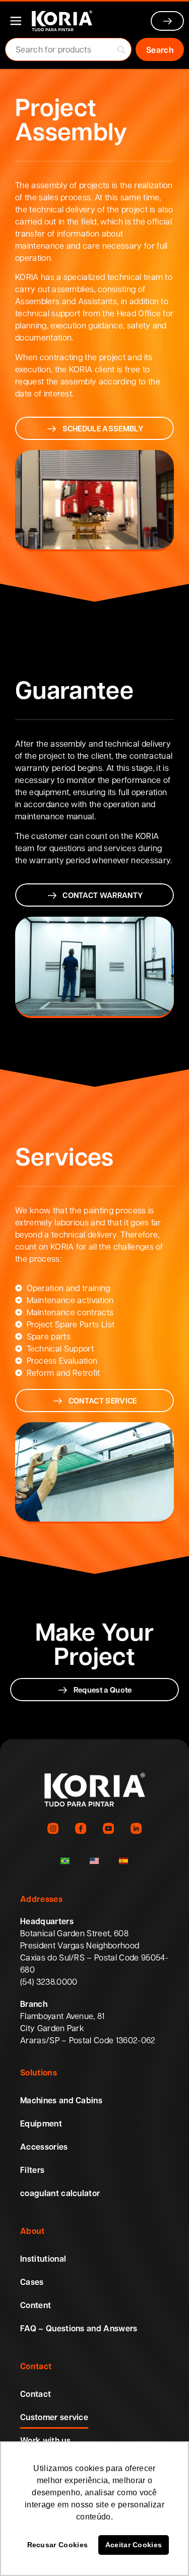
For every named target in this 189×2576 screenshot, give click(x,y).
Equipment (41, 2123)
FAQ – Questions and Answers (79, 2328)
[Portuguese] (65, 1861)
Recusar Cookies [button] (58, 2545)
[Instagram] (53, 1828)
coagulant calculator (60, 2193)
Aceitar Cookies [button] (134, 2545)
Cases (32, 2282)
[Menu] (16, 21)
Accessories (44, 2147)
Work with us (45, 2440)
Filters (32, 2170)
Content (36, 2305)
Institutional (43, 2259)
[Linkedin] (136, 1828)
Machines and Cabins (61, 2100)
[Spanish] (123, 1861)
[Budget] (168, 21)
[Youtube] (109, 1828)
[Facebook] (81, 1828)
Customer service (54, 2417)
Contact (36, 2394)
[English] (94, 1861)
